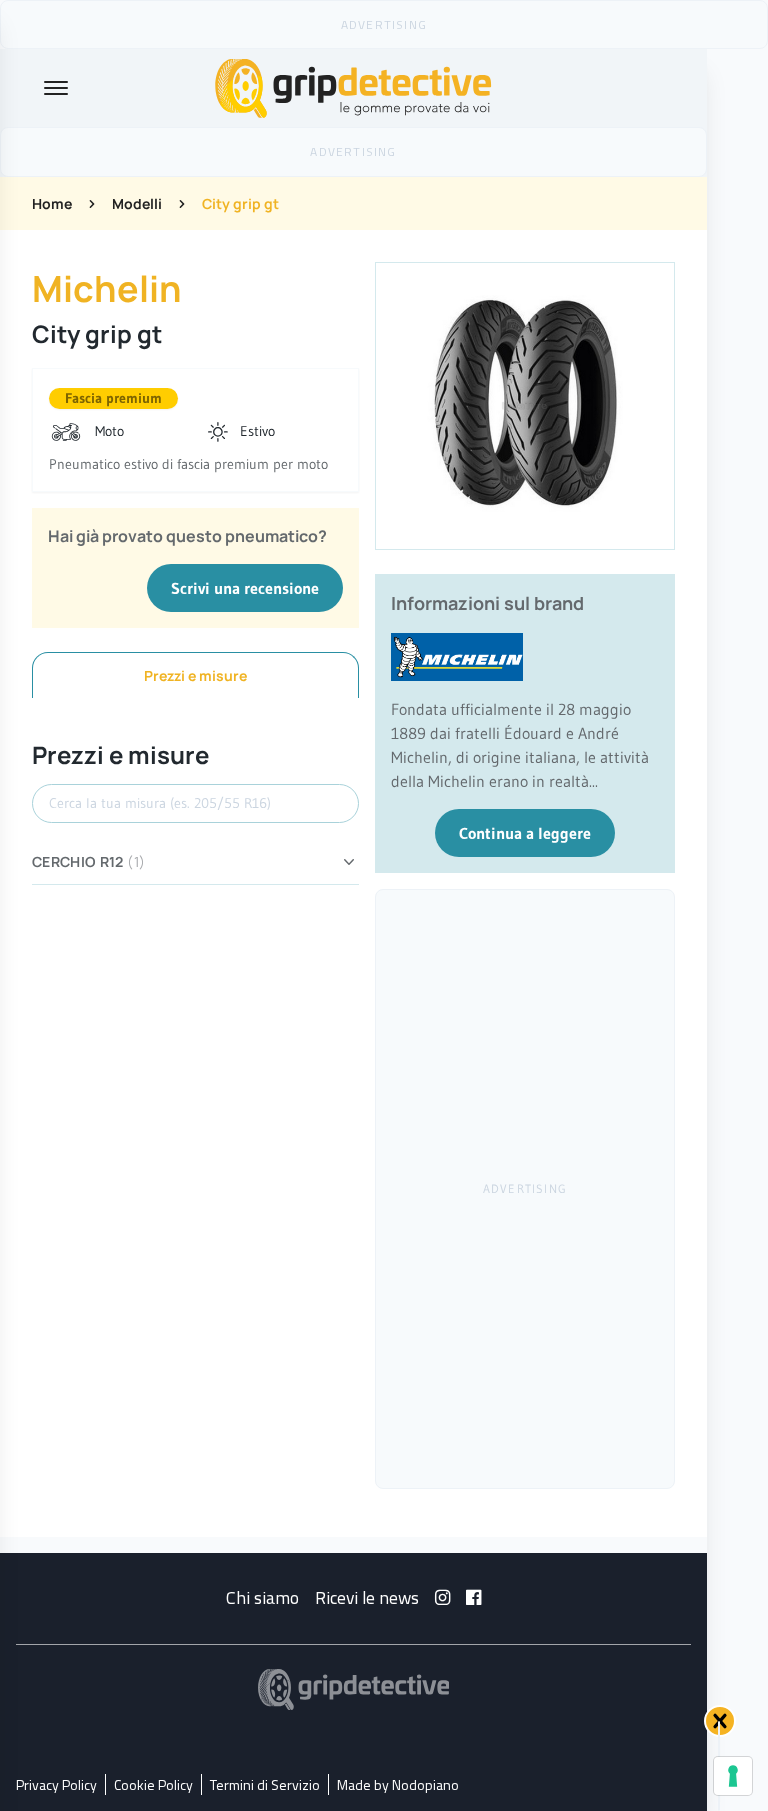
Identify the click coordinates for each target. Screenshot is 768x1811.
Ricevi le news (367, 1597)
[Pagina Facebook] (473, 1597)
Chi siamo (262, 1597)
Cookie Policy (153, 1784)
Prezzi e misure (195, 675)
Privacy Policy (56, 1784)
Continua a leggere (525, 833)
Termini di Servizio (265, 1784)
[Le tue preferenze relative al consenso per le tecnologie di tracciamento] (733, 1776)
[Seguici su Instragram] (442, 1597)
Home (52, 203)
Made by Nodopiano (398, 1784)
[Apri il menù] (56, 88)
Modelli (137, 203)
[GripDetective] (354, 1689)
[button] (720, 1721)
